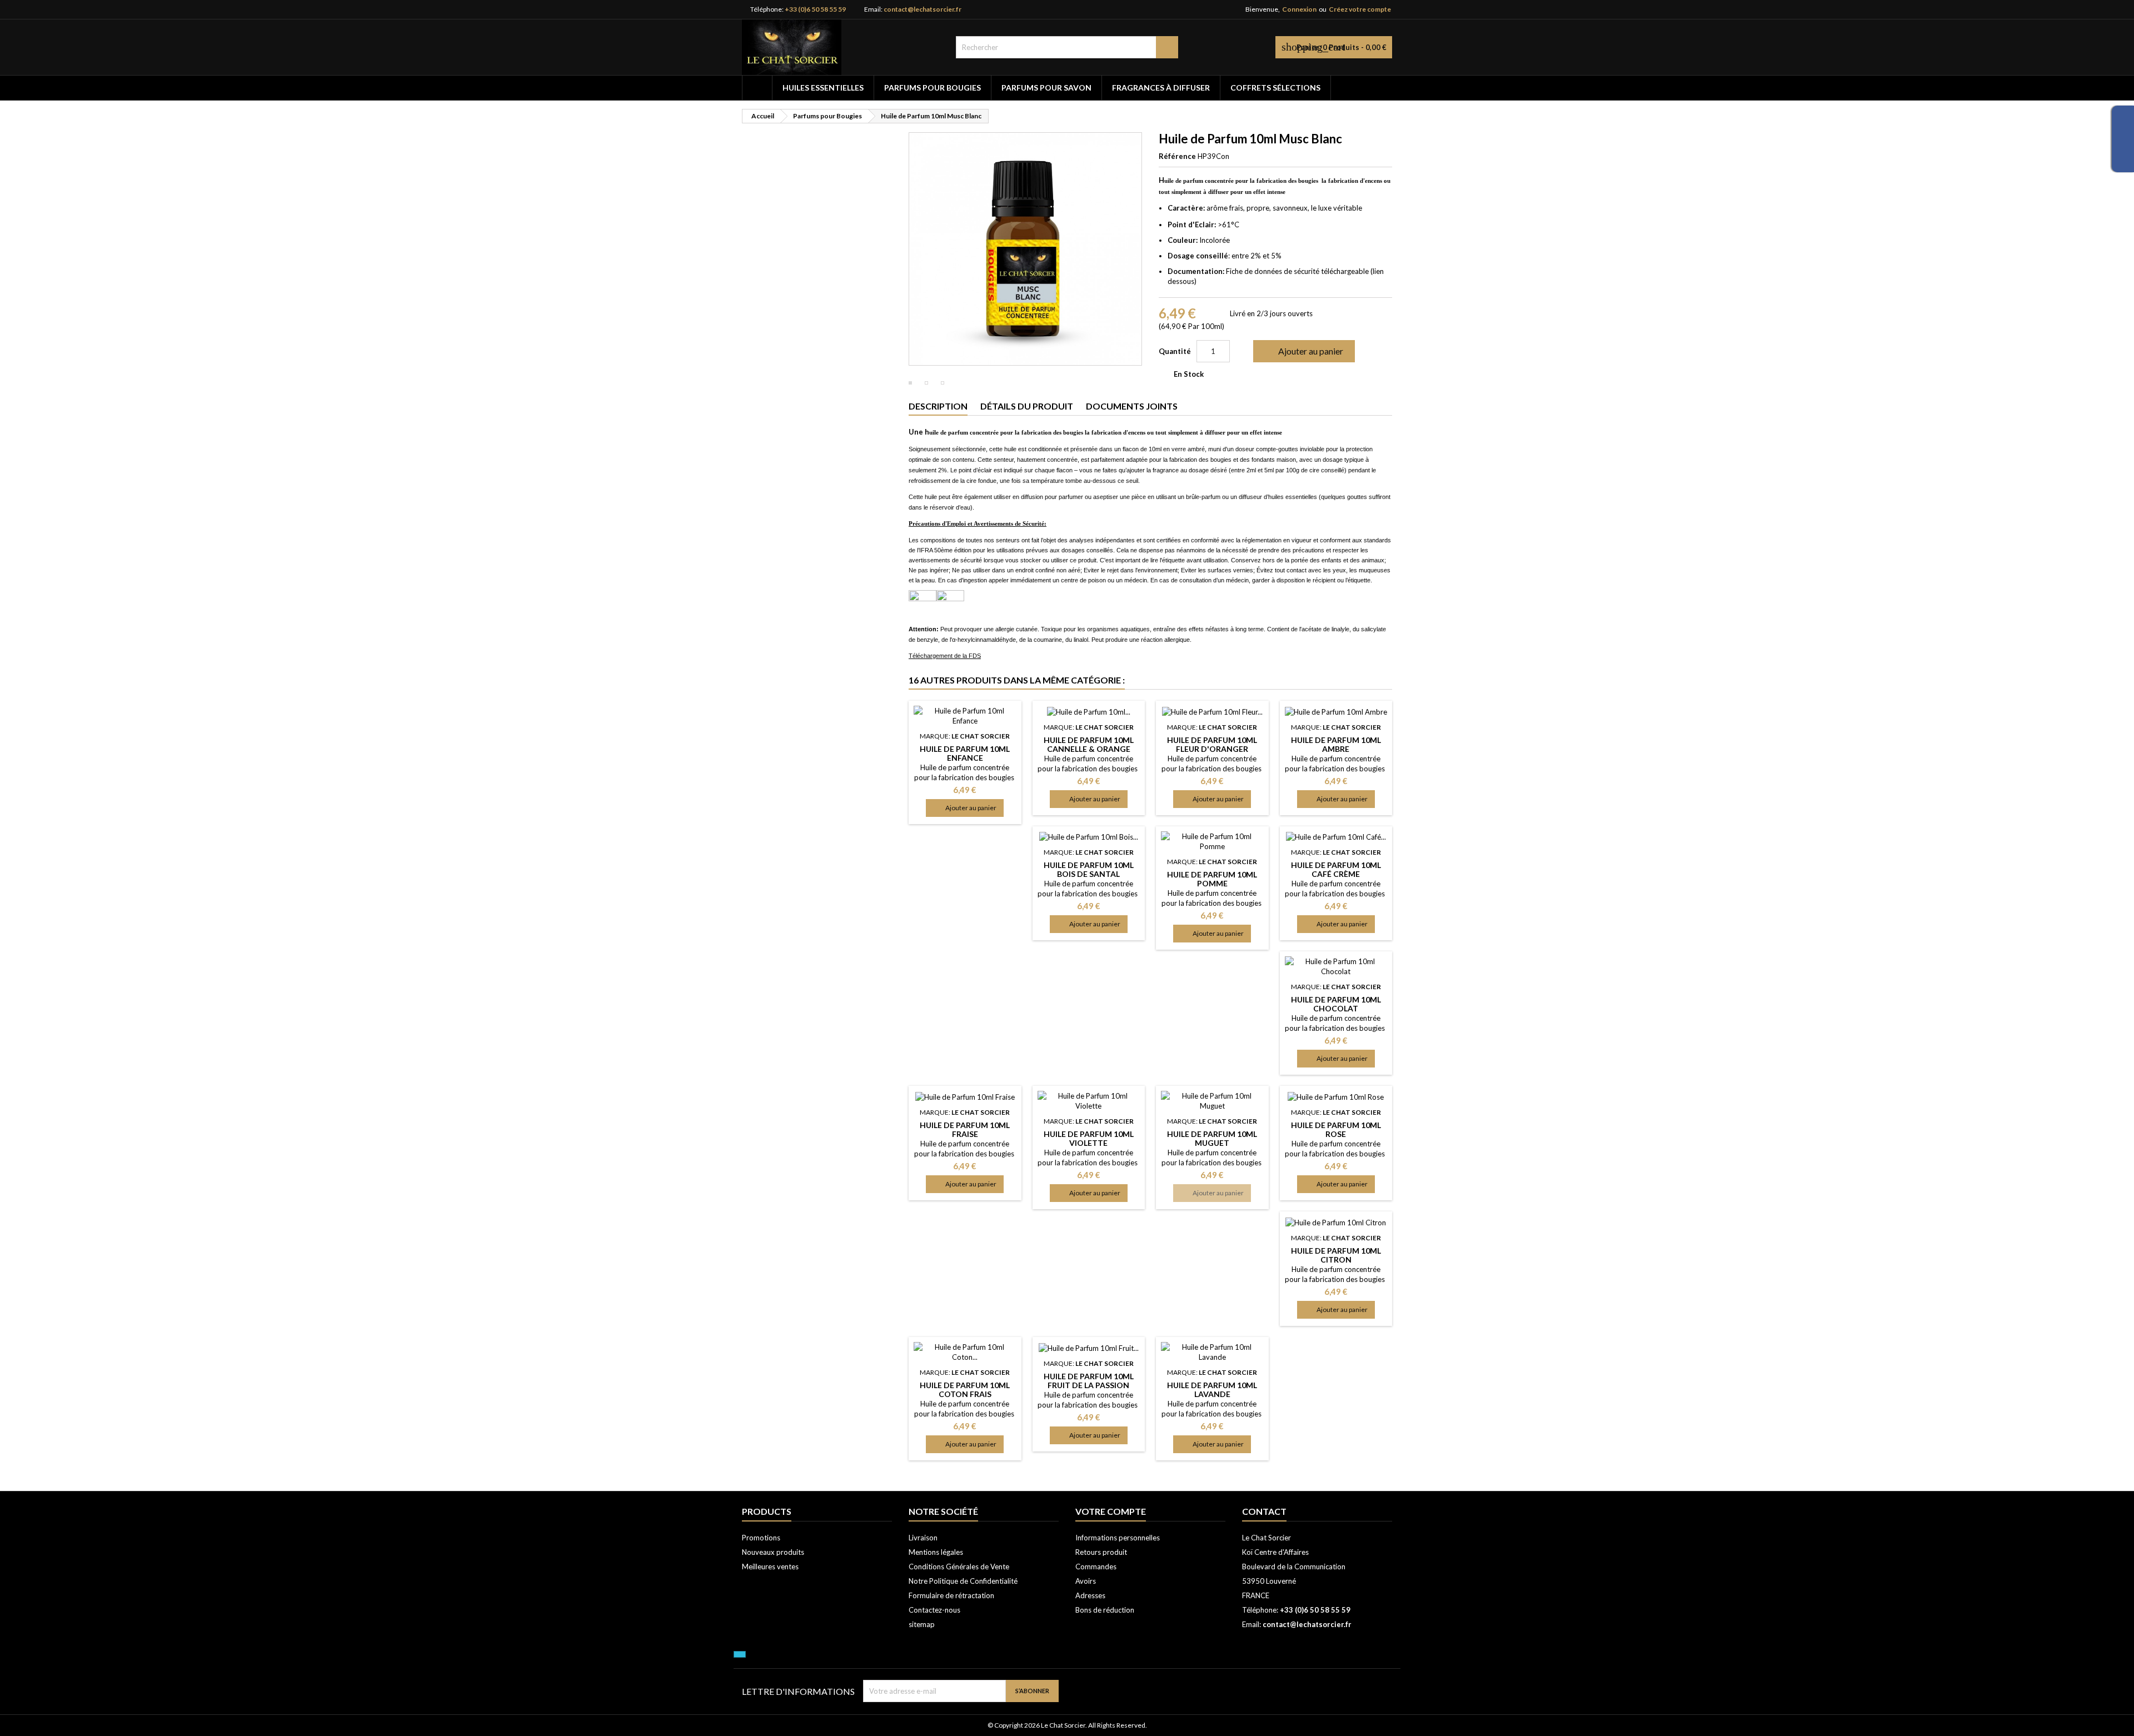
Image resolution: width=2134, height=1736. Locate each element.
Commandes (1096, 1567)
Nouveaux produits (773, 1552)
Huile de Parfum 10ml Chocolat (1336, 1004)
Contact (1264, 1511)
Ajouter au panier (1303, 351)
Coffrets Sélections (1275, 88)
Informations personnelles (1118, 1538)
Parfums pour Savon (1046, 88)
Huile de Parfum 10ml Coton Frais (965, 1390)
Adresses (1090, 1595)
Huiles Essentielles (823, 88)
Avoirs (1086, 1581)
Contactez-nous (934, 1610)
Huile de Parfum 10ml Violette (1089, 1138)
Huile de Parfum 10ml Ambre (1336, 744)
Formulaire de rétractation (951, 1595)
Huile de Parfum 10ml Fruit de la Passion (1089, 1381)
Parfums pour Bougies (933, 88)
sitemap (922, 1624)
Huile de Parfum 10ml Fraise (965, 1129)
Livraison (923, 1538)
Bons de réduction (1105, 1610)
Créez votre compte (1360, 9)
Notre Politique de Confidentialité (963, 1581)
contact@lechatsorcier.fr (923, 9)
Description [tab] (938, 406)
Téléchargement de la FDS (945, 656)
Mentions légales (936, 1552)
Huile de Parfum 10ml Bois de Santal (1089, 869)
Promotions (761, 1538)
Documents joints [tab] (1132, 406)
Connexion (1299, 9)
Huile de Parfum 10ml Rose (1336, 1129)
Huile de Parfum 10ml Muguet (1212, 1138)
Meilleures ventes (770, 1567)
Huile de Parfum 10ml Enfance (965, 753)
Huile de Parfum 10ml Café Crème (1336, 869)
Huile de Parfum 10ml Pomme (1212, 879)
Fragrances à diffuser (1161, 88)
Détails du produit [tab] (1027, 406)
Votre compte (1111, 1511)
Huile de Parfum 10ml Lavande (1212, 1390)
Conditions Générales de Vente (959, 1567)
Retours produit (1101, 1552)
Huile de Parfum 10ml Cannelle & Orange (1089, 744)
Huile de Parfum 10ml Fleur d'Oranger (1212, 744)
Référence (1177, 156)
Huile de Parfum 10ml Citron (1336, 1255)
